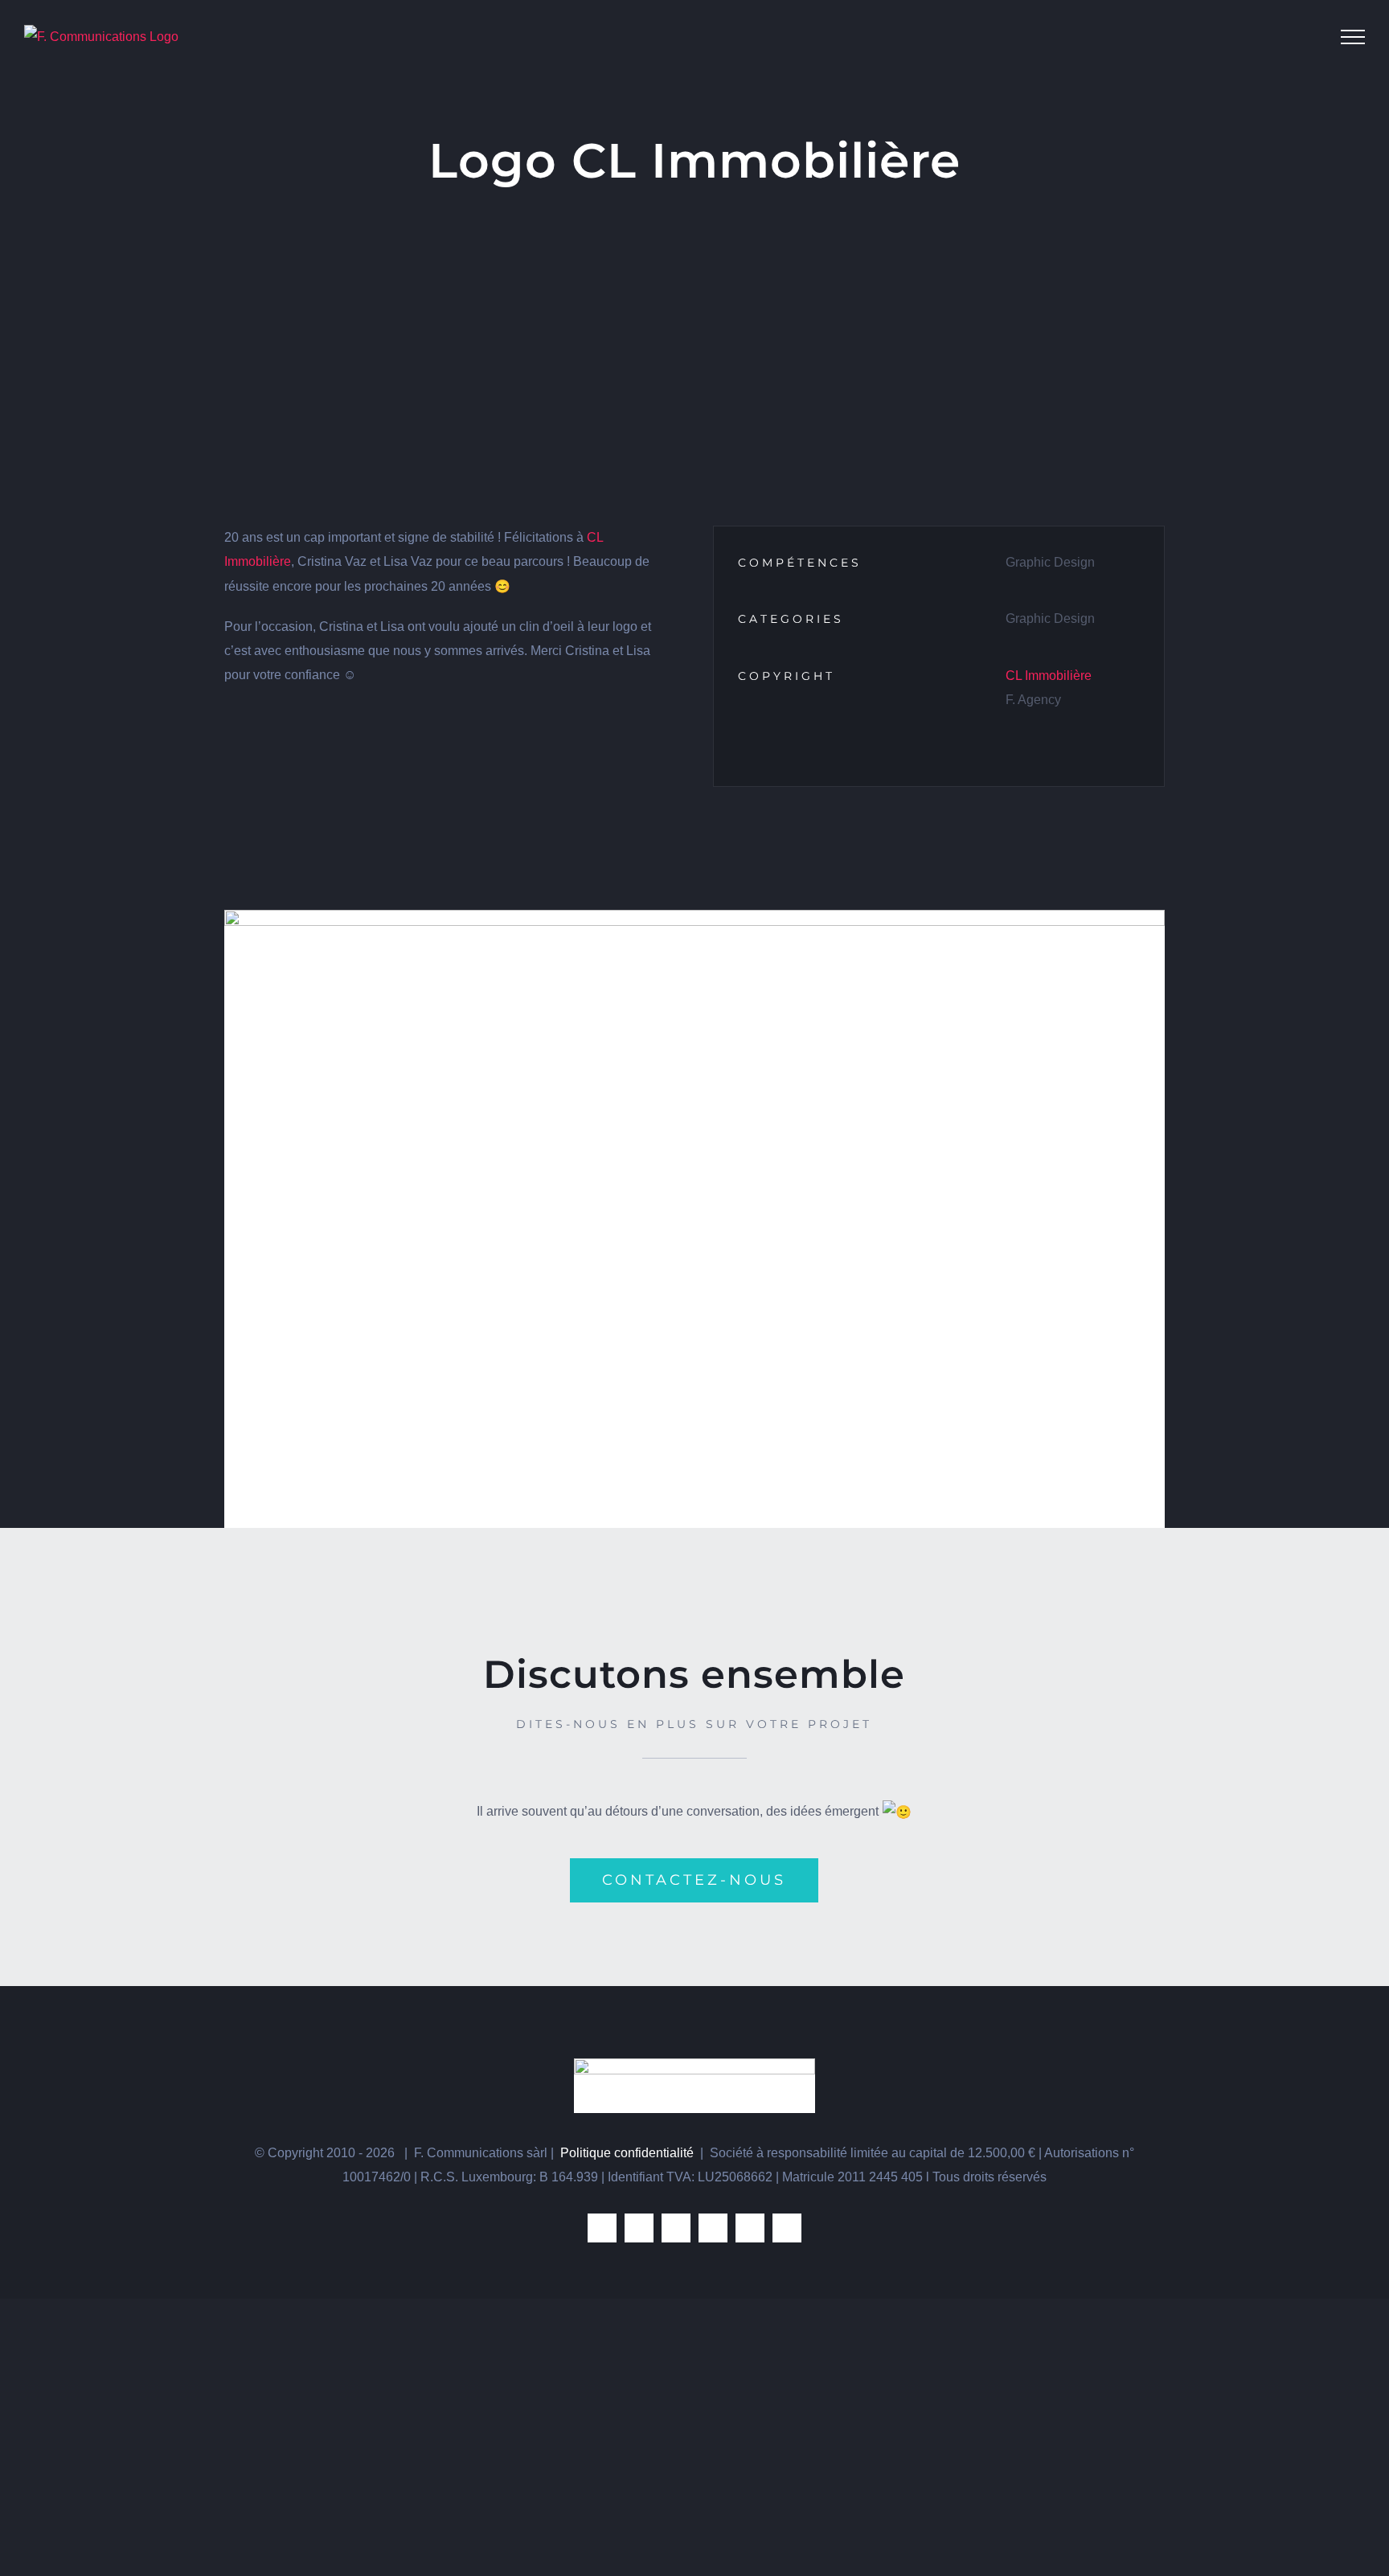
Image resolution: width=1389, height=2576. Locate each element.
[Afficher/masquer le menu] (1353, 37)
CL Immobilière (1049, 676)
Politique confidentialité (627, 2153)
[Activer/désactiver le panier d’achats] (1307, 37)
